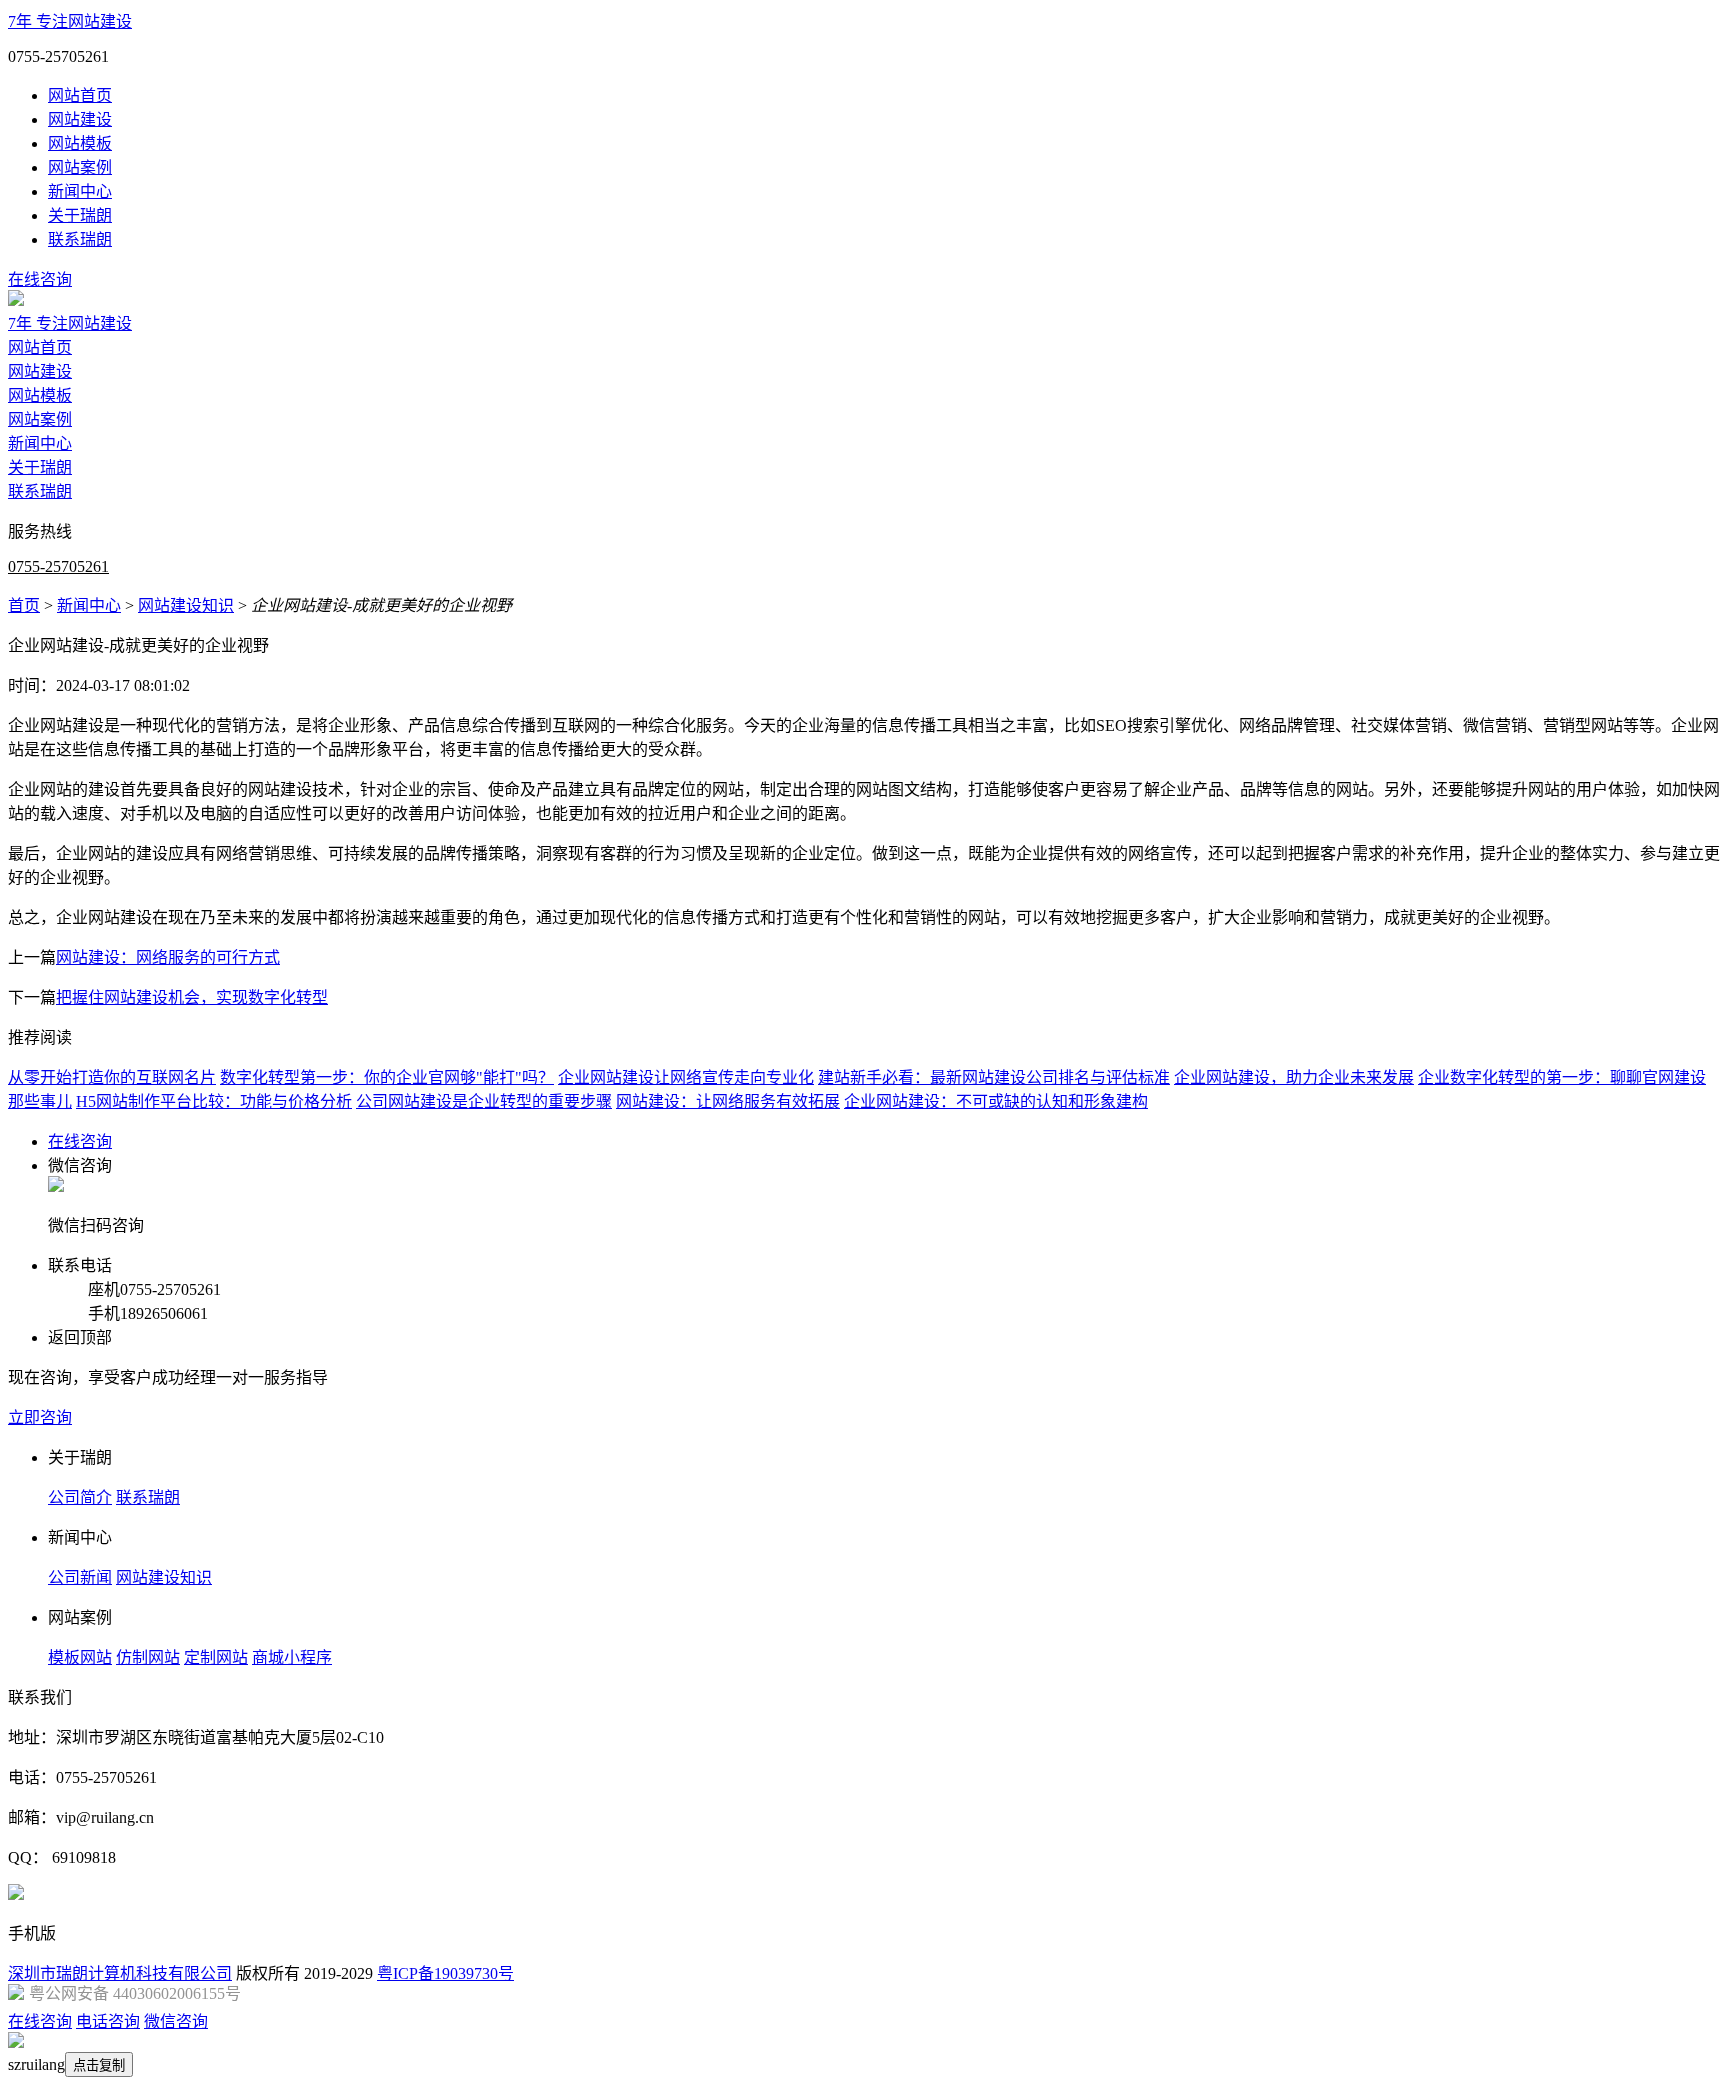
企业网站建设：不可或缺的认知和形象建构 (996, 1101)
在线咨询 (40, 279)
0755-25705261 (58, 566)
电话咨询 (108, 2021)
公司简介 (80, 1497)
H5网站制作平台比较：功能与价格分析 (214, 1101)
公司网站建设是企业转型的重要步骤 (484, 1101)
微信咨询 (176, 2021)
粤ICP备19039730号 (445, 1973)
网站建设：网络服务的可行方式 (168, 957)
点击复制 (99, 2065)
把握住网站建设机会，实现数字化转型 (192, 997)
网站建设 (80, 119)
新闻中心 (80, 191)
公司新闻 (80, 1577)
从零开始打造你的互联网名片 (112, 1077)
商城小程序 (292, 1657)
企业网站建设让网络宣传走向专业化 (686, 1077)
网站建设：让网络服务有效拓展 (728, 1101)
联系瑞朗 (80, 239)
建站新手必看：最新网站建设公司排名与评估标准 (994, 1077)
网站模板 (80, 143)
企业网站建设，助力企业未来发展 (1294, 1077)
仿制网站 (148, 1657)
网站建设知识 (186, 605)
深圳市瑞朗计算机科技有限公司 (120, 1973)
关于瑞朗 (80, 215)
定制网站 (216, 1657)
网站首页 (80, 95)
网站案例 (80, 167)
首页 (24, 605)
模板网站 (80, 1657)
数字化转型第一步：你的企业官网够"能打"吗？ (387, 1077)
